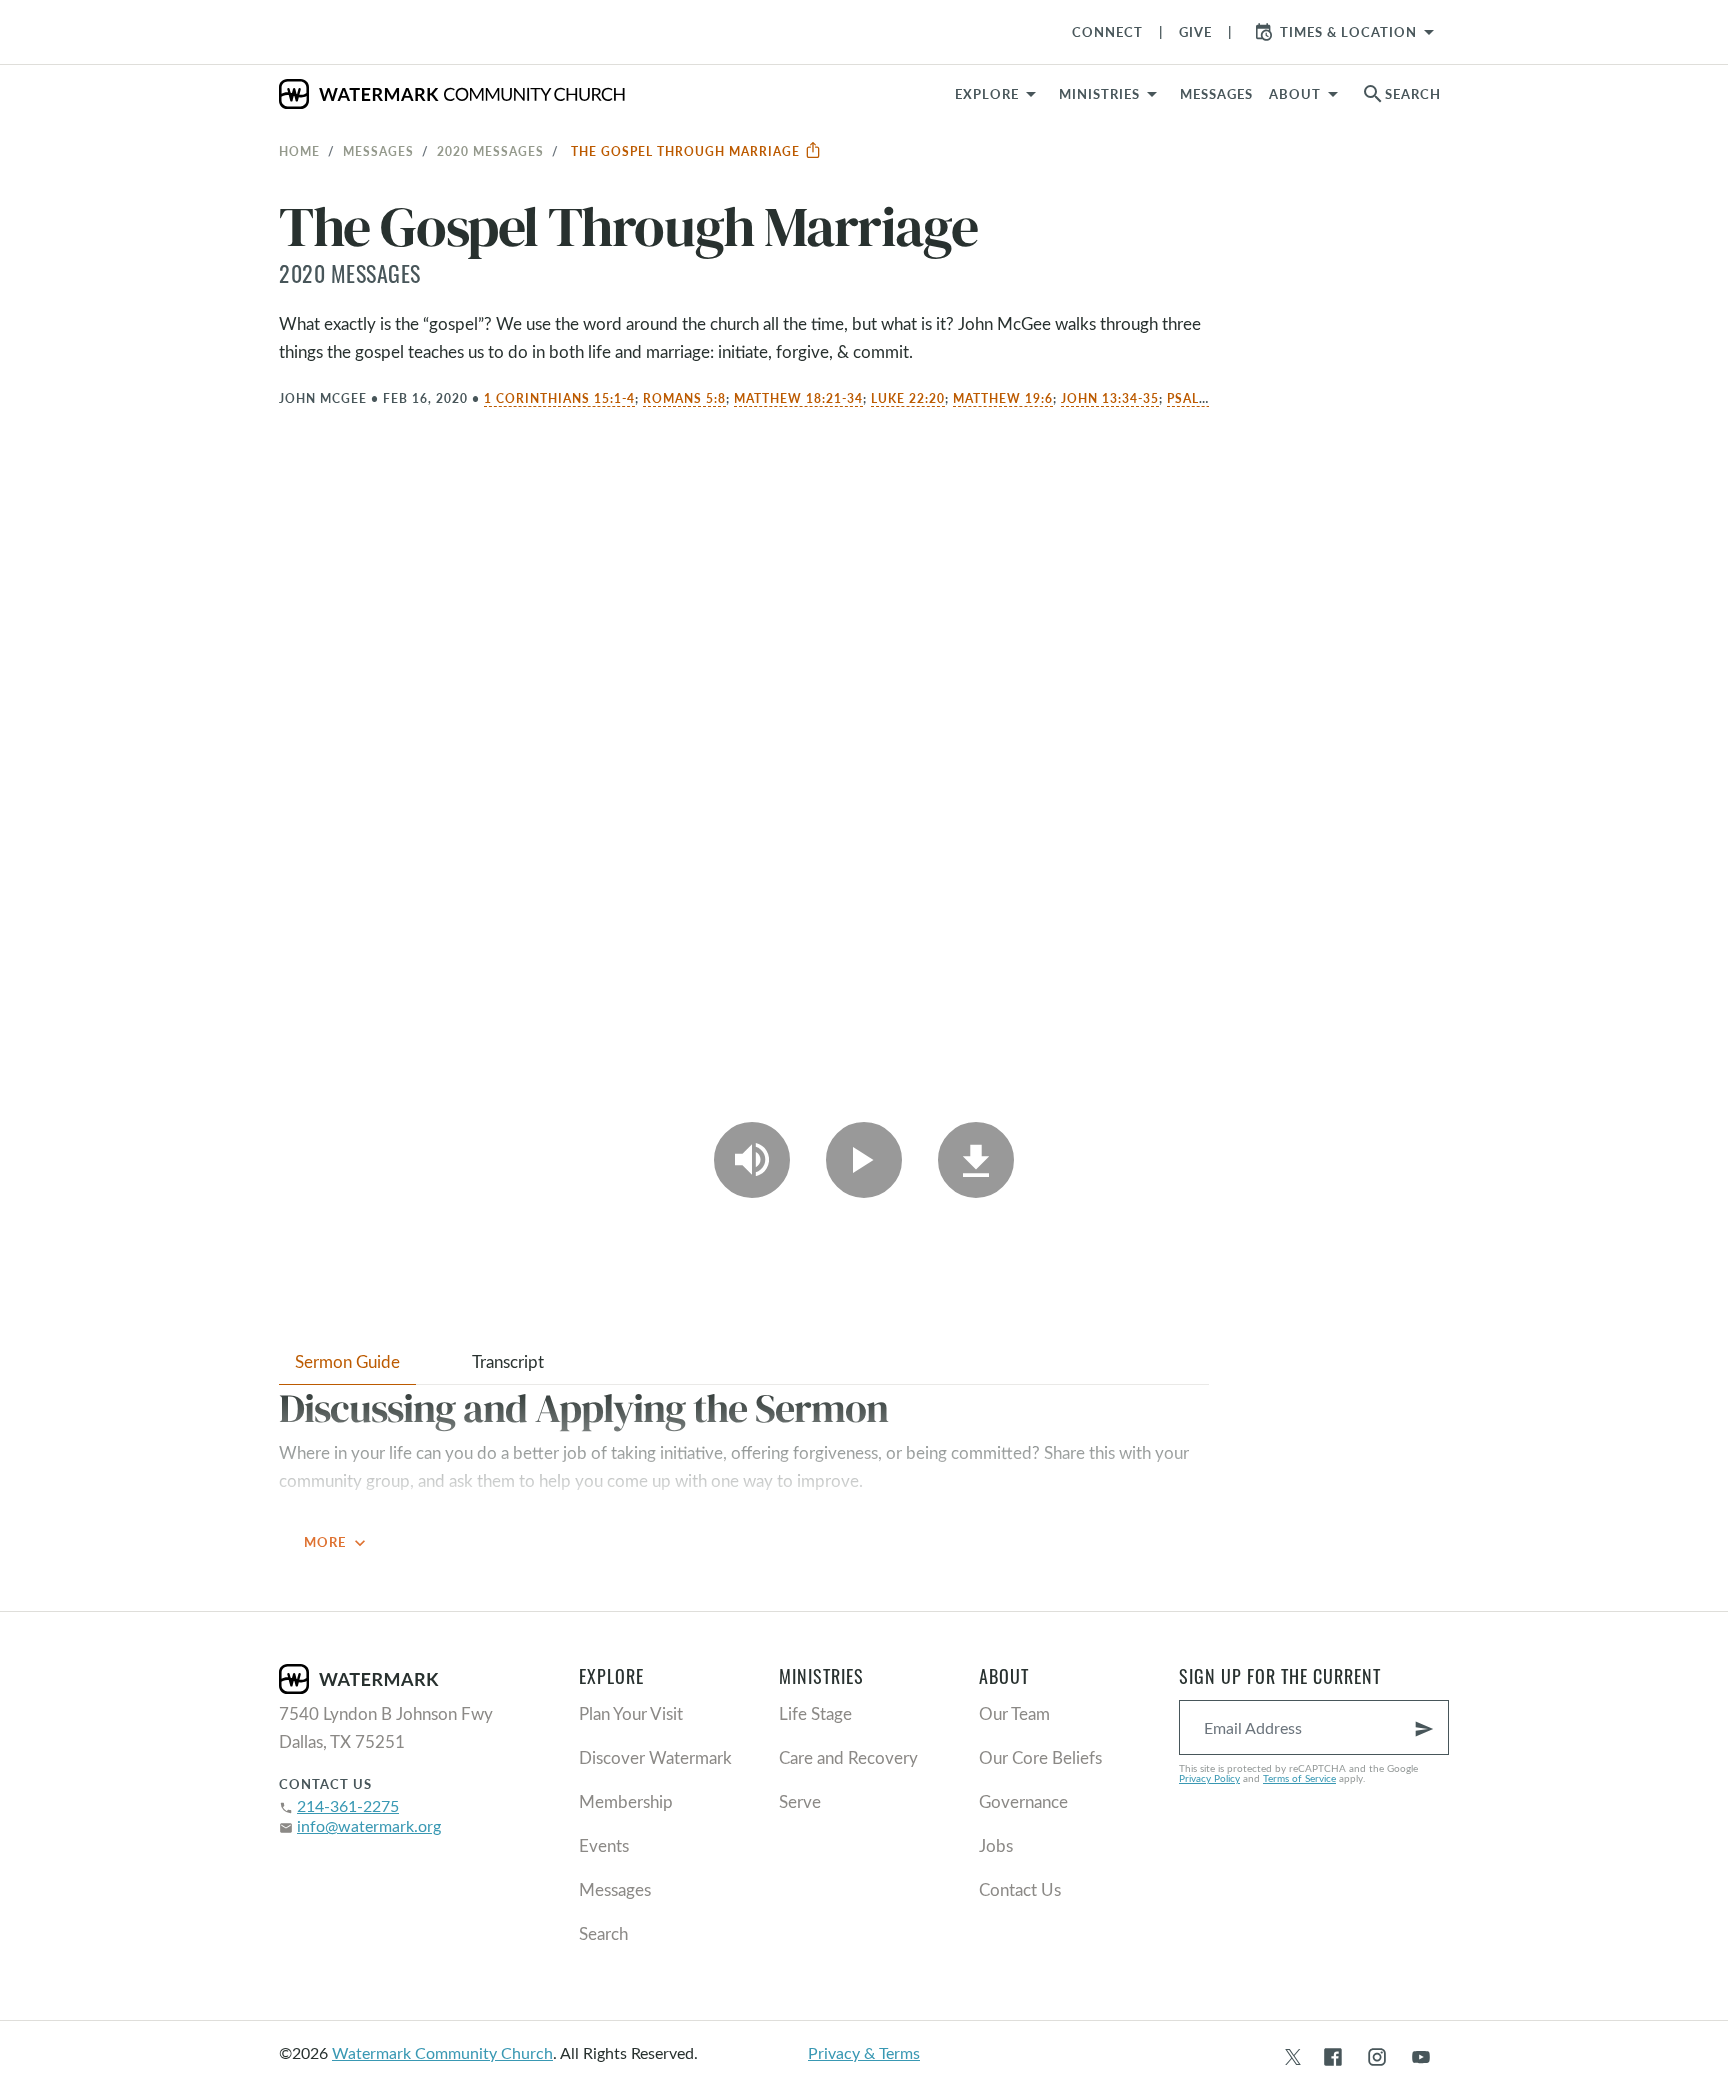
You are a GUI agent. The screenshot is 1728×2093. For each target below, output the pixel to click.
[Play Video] (864, 1160)
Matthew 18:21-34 (798, 398)
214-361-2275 (348, 1805)
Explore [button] (987, 94)
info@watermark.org (369, 1825)
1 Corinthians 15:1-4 (559, 398)
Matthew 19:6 (1003, 398)
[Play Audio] (752, 1160)
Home (299, 151)
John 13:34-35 (1110, 398)
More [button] (337, 1543)
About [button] (1295, 94)
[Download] (976, 1160)
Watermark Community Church (442, 2052)
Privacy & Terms (864, 2052)
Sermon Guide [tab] (347, 1361)
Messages (378, 151)
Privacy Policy (1209, 1778)
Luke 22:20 (908, 398)
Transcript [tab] (508, 1361)
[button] (1111, 94)
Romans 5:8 (684, 398)
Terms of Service (1299, 1778)
